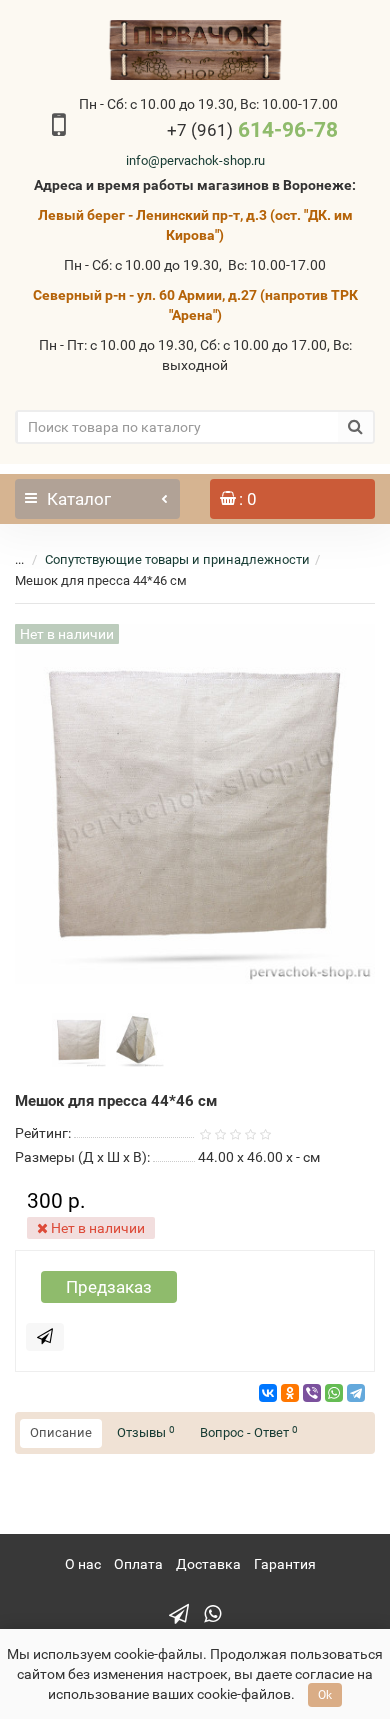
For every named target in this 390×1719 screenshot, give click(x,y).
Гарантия (285, 1564)
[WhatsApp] (334, 1393)
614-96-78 (252, 130)
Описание (61, 1432)
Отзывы (146, 1432)
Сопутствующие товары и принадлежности (177, 559)
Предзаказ (109, 1287)
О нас (83, 1564)
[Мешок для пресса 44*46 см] (79, 1039)
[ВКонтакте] (268, 1393)
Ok (325, 1695)
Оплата (138, 1564)
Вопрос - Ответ (249, 1432)
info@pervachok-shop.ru (195, 160)
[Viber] (312, 1393)
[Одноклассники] (290, 1393)
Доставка (208, 1564)
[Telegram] (356, 1393)
